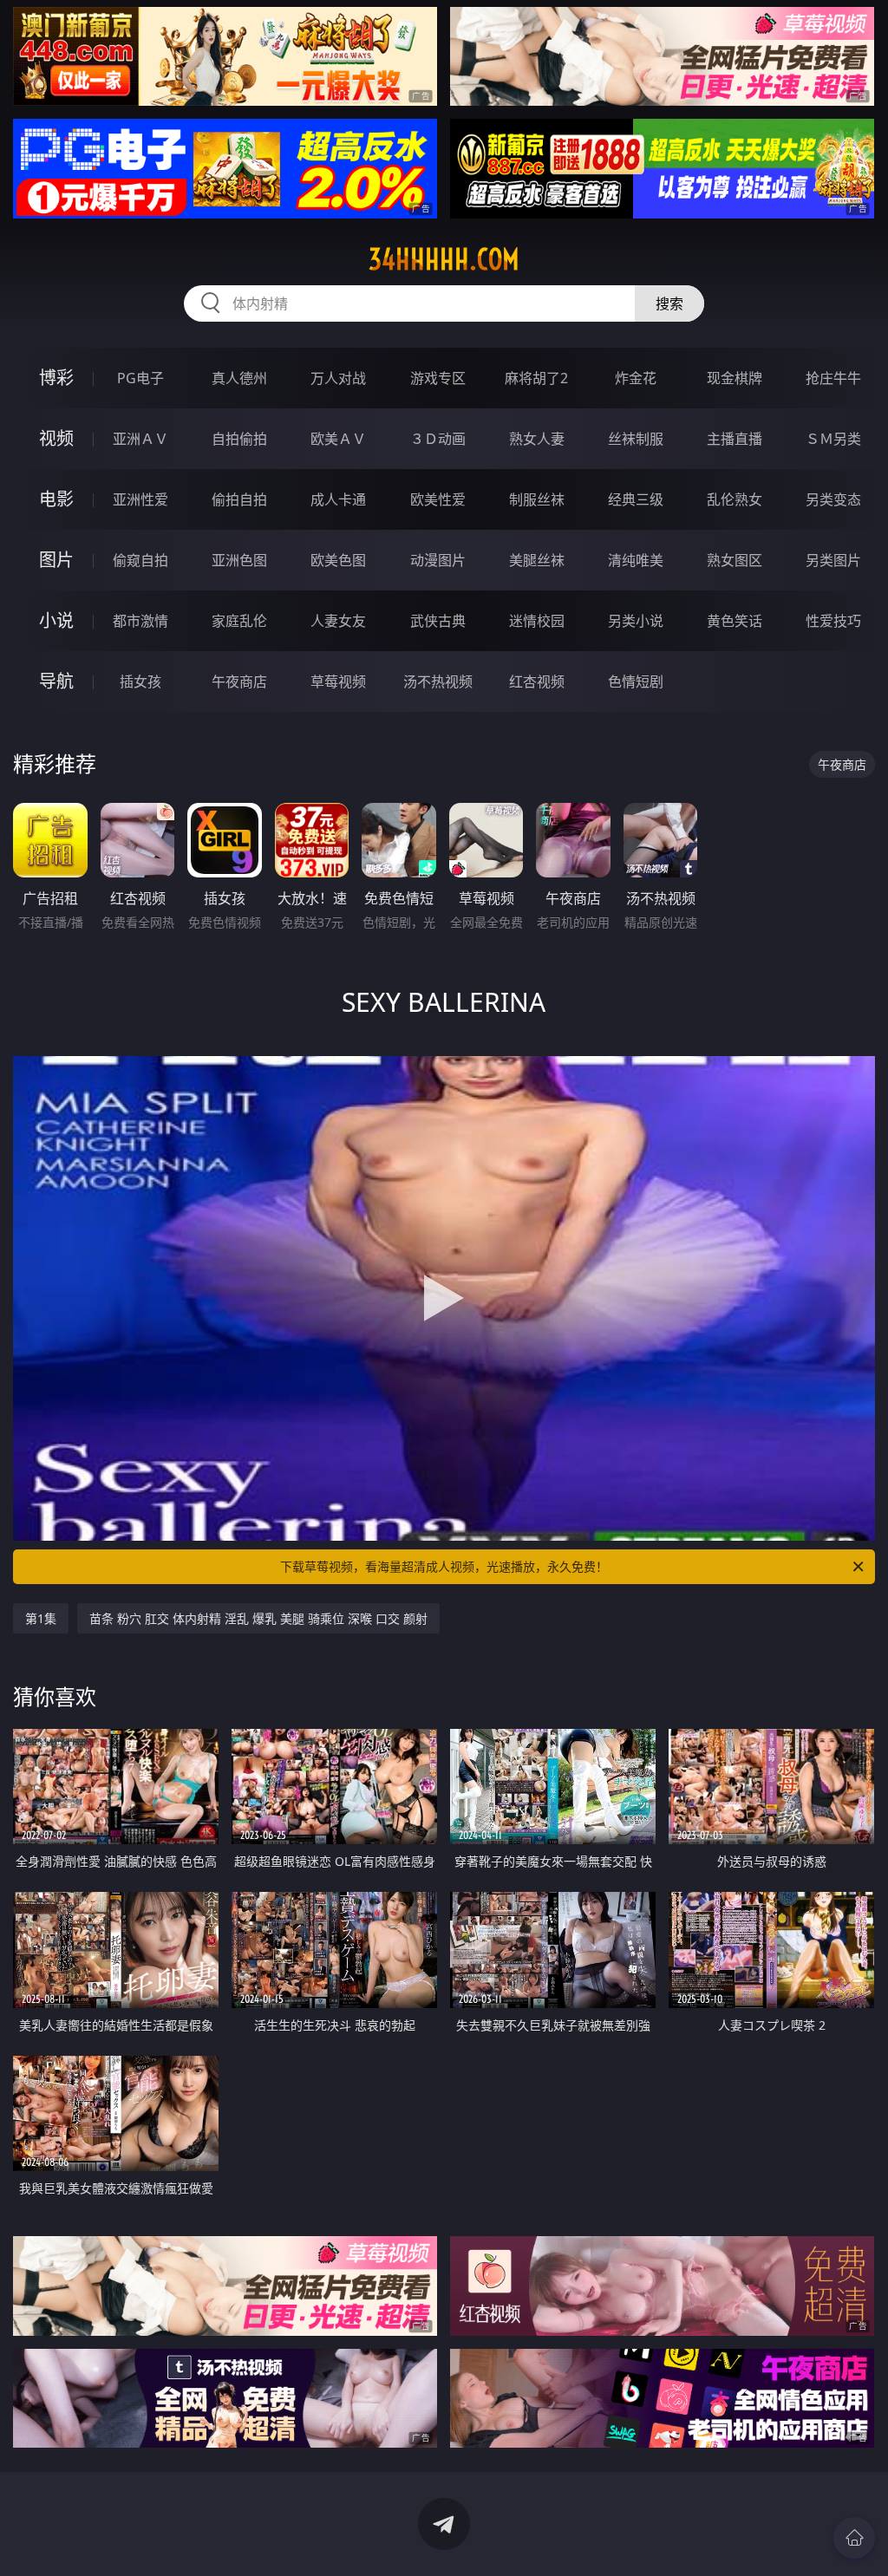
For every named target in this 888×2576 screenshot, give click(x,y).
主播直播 (735, 439)
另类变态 (833, 499)
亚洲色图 (239, 560)
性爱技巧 (833, 621)
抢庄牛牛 (833, 378)
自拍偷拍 (239, 439)
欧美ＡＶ (338, 439)
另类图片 (833, 560)
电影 (56, 499)
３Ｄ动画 (438, 439)
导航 (56, 681)
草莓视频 (338, 681)
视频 (56, 438)
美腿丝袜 (537, 560)
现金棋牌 (735, 378)
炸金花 (636, 378)
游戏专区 (438, 378)
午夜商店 (239, 681)
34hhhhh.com (444, 259)
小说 (56, 620)
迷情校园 (537, 621)
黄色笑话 (735, 621)
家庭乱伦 (239, 621)
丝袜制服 (636, 439)
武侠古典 (438, 621)
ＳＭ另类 (833, 439)
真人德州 (239, 378)
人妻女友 (338, 621)
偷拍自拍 (239, 499)
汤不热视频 (438, 681)
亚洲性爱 (140, 499)
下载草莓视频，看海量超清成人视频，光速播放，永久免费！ (444, 1566)
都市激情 (140, 621)
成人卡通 (338, 499)
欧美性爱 (438, 499)
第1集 (41, 1618)
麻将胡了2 (536, 378)
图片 (56, 560)
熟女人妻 (537, 439)
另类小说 (636, 621)
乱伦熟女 (735, 499)
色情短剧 (636, 681)
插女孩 (140, 681)
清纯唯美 (636, 560)
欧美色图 (338, 560)
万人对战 (338, 378)
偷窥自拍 (140, 560)
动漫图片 (438, 560)
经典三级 (636, 499)
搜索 (669, 303)
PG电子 (140, 378)
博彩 (56, 378)
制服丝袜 (537, 499)
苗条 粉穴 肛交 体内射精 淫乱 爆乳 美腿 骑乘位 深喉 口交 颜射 (258, 1618)
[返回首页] (854, 2538)
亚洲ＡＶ (140, 439)
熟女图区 (735, 560)
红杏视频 (537, 681)
